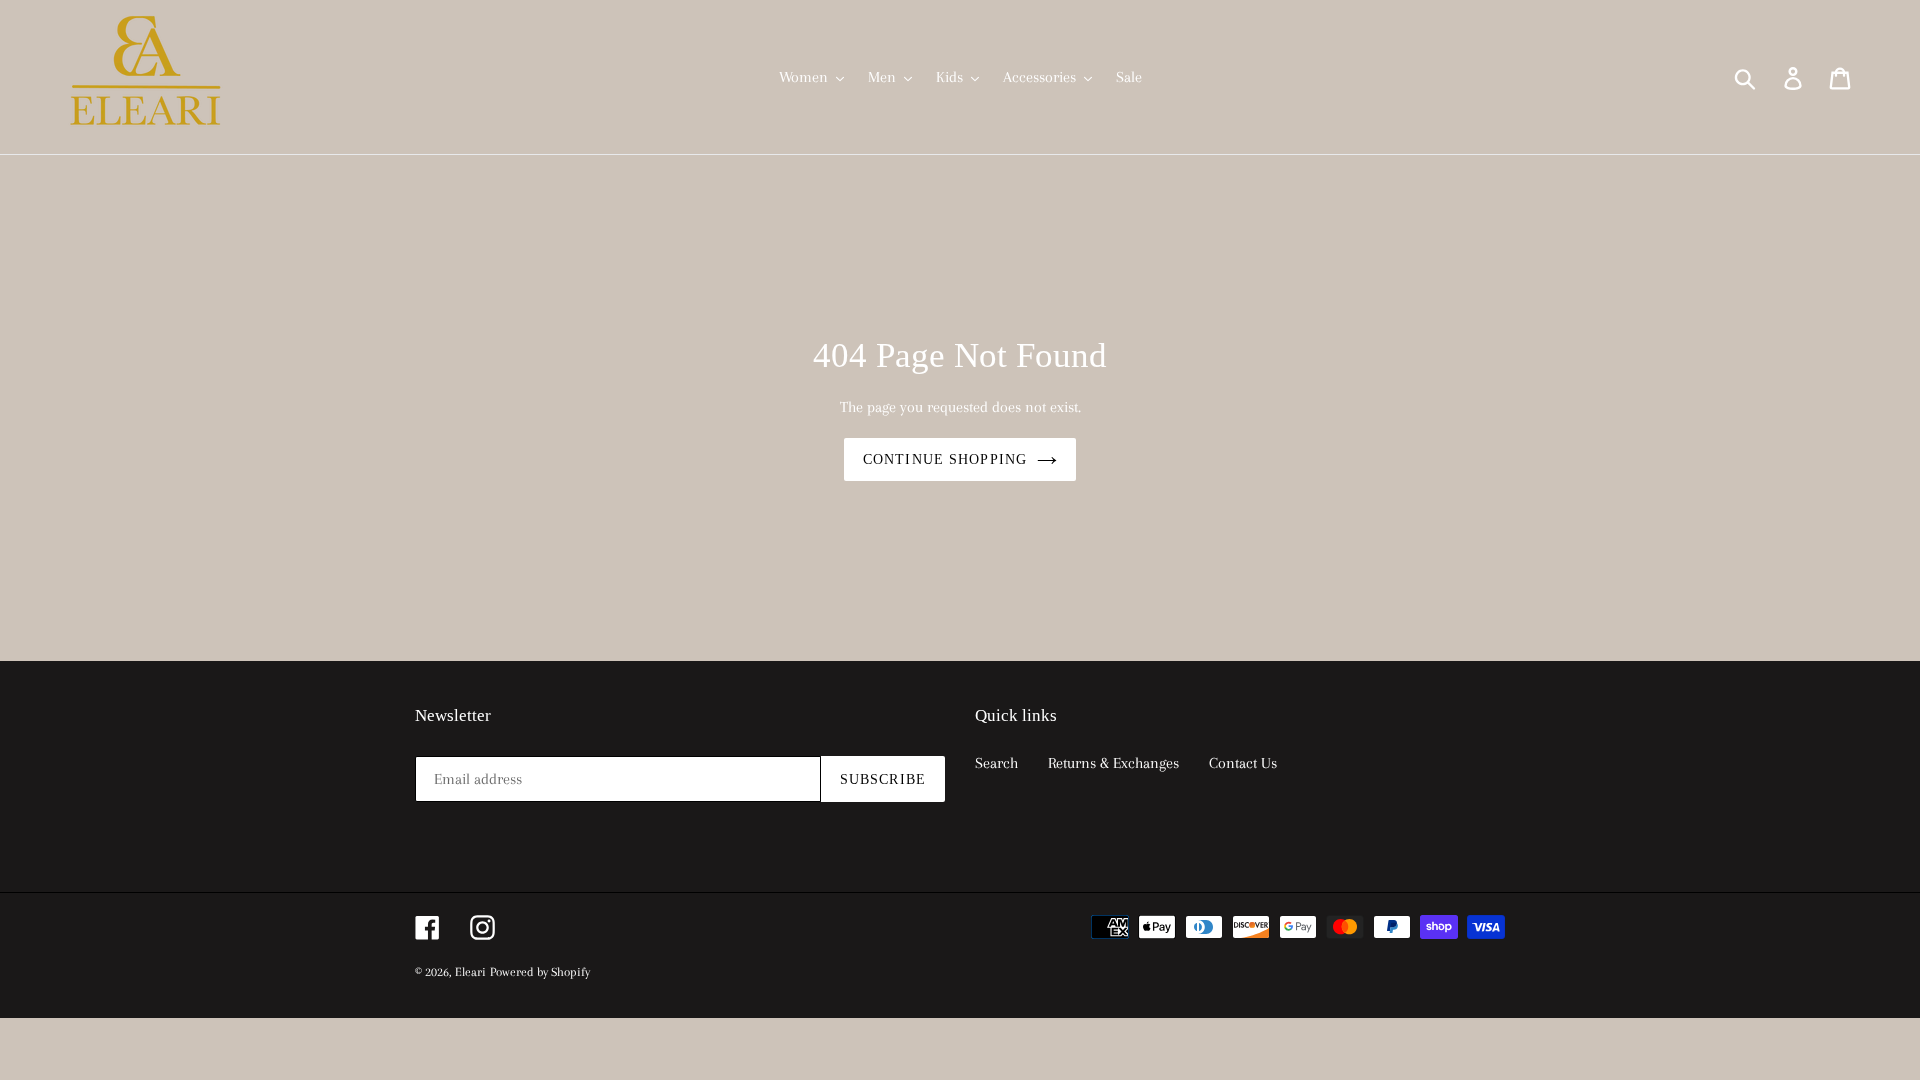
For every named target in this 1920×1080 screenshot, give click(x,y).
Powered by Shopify (540, 972)
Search (996, 763)
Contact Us (1243, 763)
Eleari (470, 972)
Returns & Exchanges (1113, 763)
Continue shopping (945, 459)
